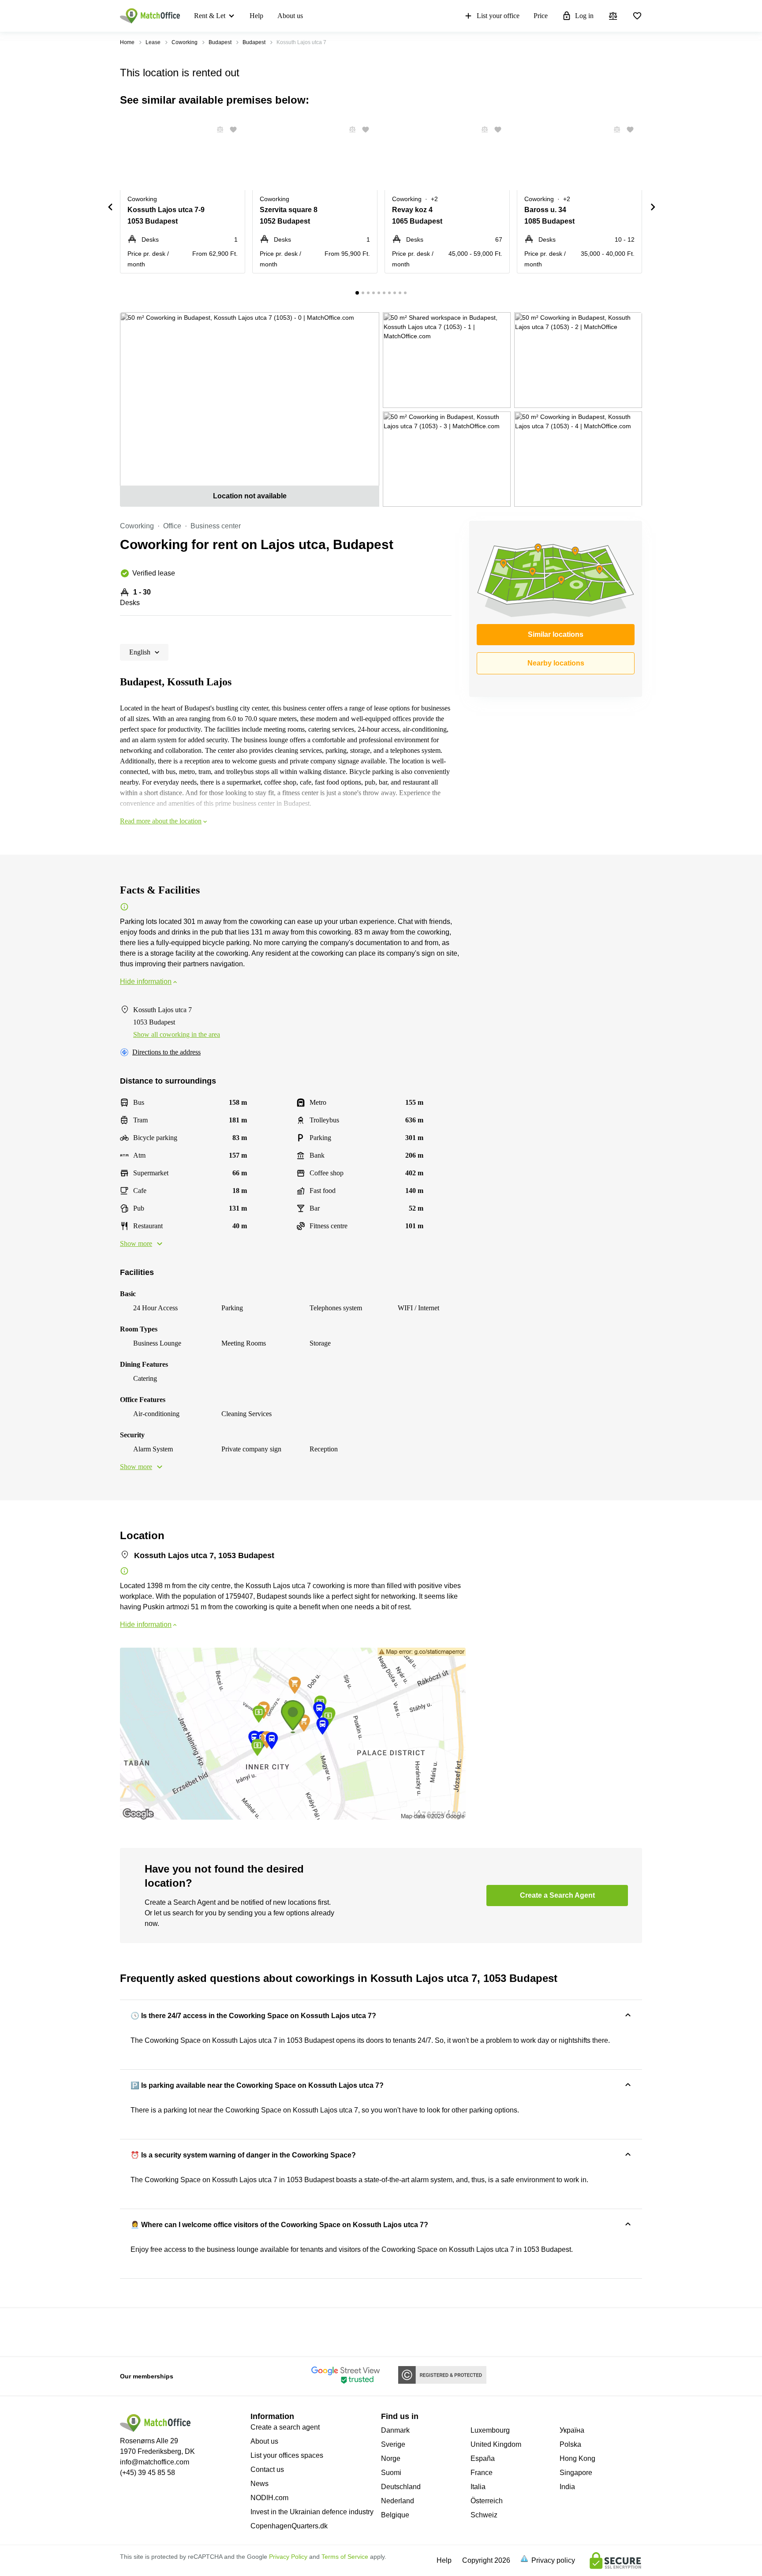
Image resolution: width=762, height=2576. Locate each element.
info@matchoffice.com (155, 2462)
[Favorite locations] (637, 16)
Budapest (220, 42)
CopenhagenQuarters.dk (289, 2526)
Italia (478, 2487)
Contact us (267, 2469)
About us (290, 16)
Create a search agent (285, 2427)
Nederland (398, 2501)
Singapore (576, 2473)
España (483, 2458)
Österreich (487, 2501)
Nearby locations (556, 663)
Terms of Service (345, 2557)
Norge (391, 2458)
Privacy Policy (288, 2557)
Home (127, 42)
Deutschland (401, 2487)
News (260, 2484)
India (567, 2487)
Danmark (395, 2430)
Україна (572, 2430)
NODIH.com (269, 2498)
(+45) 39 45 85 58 (148, 2473)
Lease (153, 42)
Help (256, 16)
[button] (217, 130)
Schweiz (484, 2515)
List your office (498, 16)
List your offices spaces (287, 2455)
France (482, 2473)
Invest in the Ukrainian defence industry (312, 2512)
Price (541, 16)
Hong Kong (577, 2458)
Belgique (395, 2515)
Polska (570, 2444)
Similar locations (556, 634)
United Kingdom (496, 2444)
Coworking (185, 42)
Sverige (393, 2444)
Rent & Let (210, 16)
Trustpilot (133, 2331)
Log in (584, 16)
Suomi (391, 2473)
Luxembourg (490, 2430)
